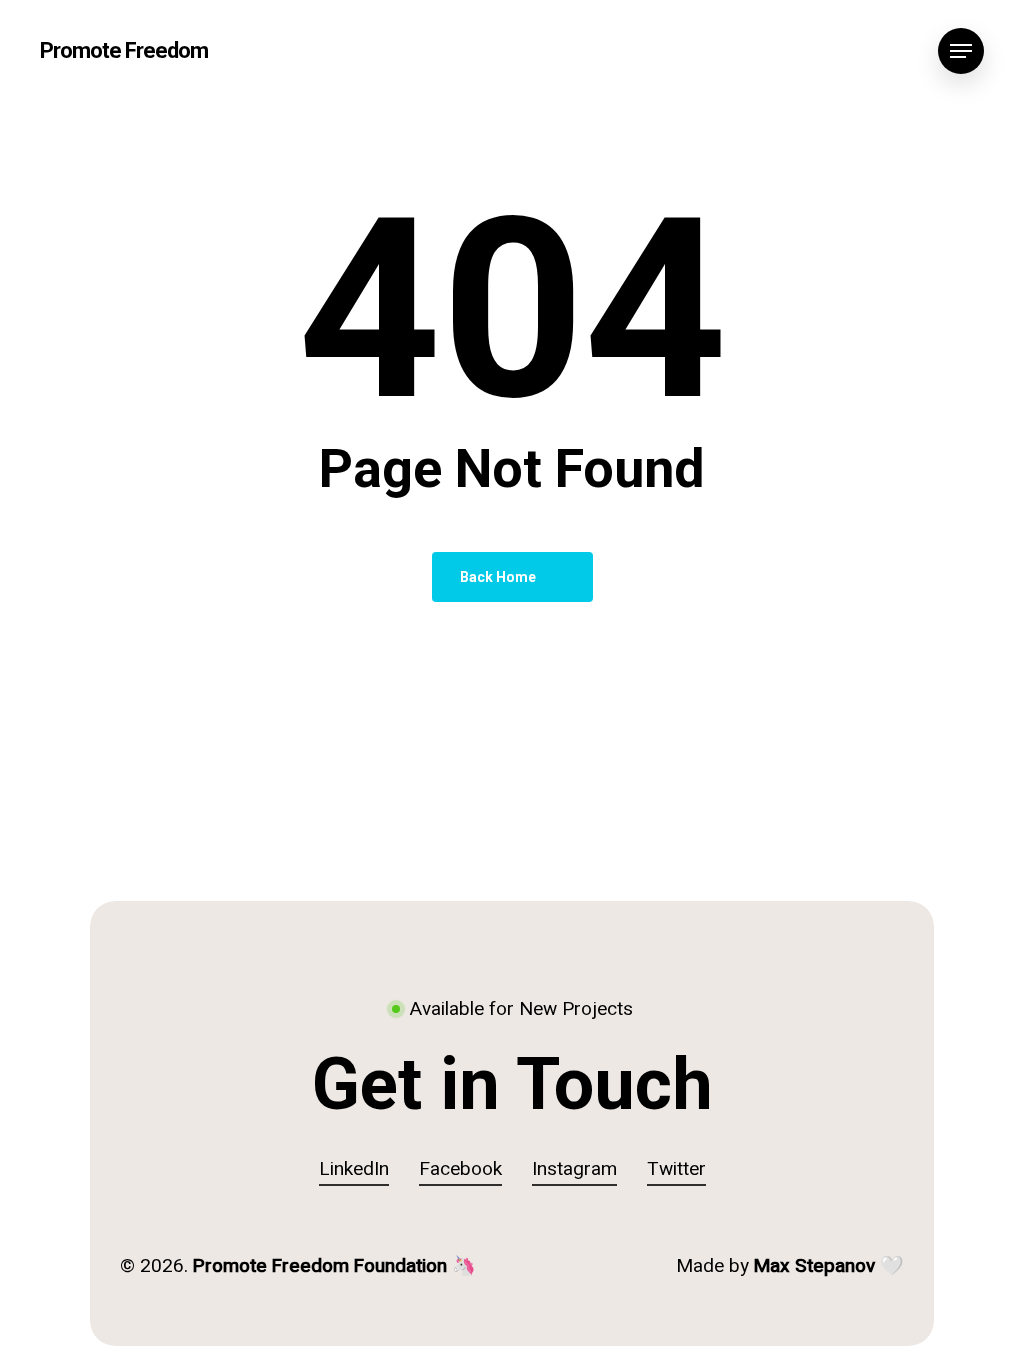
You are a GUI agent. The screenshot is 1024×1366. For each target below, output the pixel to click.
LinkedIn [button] (354, 1169)
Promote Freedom (124, 51)
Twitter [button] (676, 1169)
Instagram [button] (574, 1169)
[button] (961, 51)
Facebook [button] (460, 1169)
